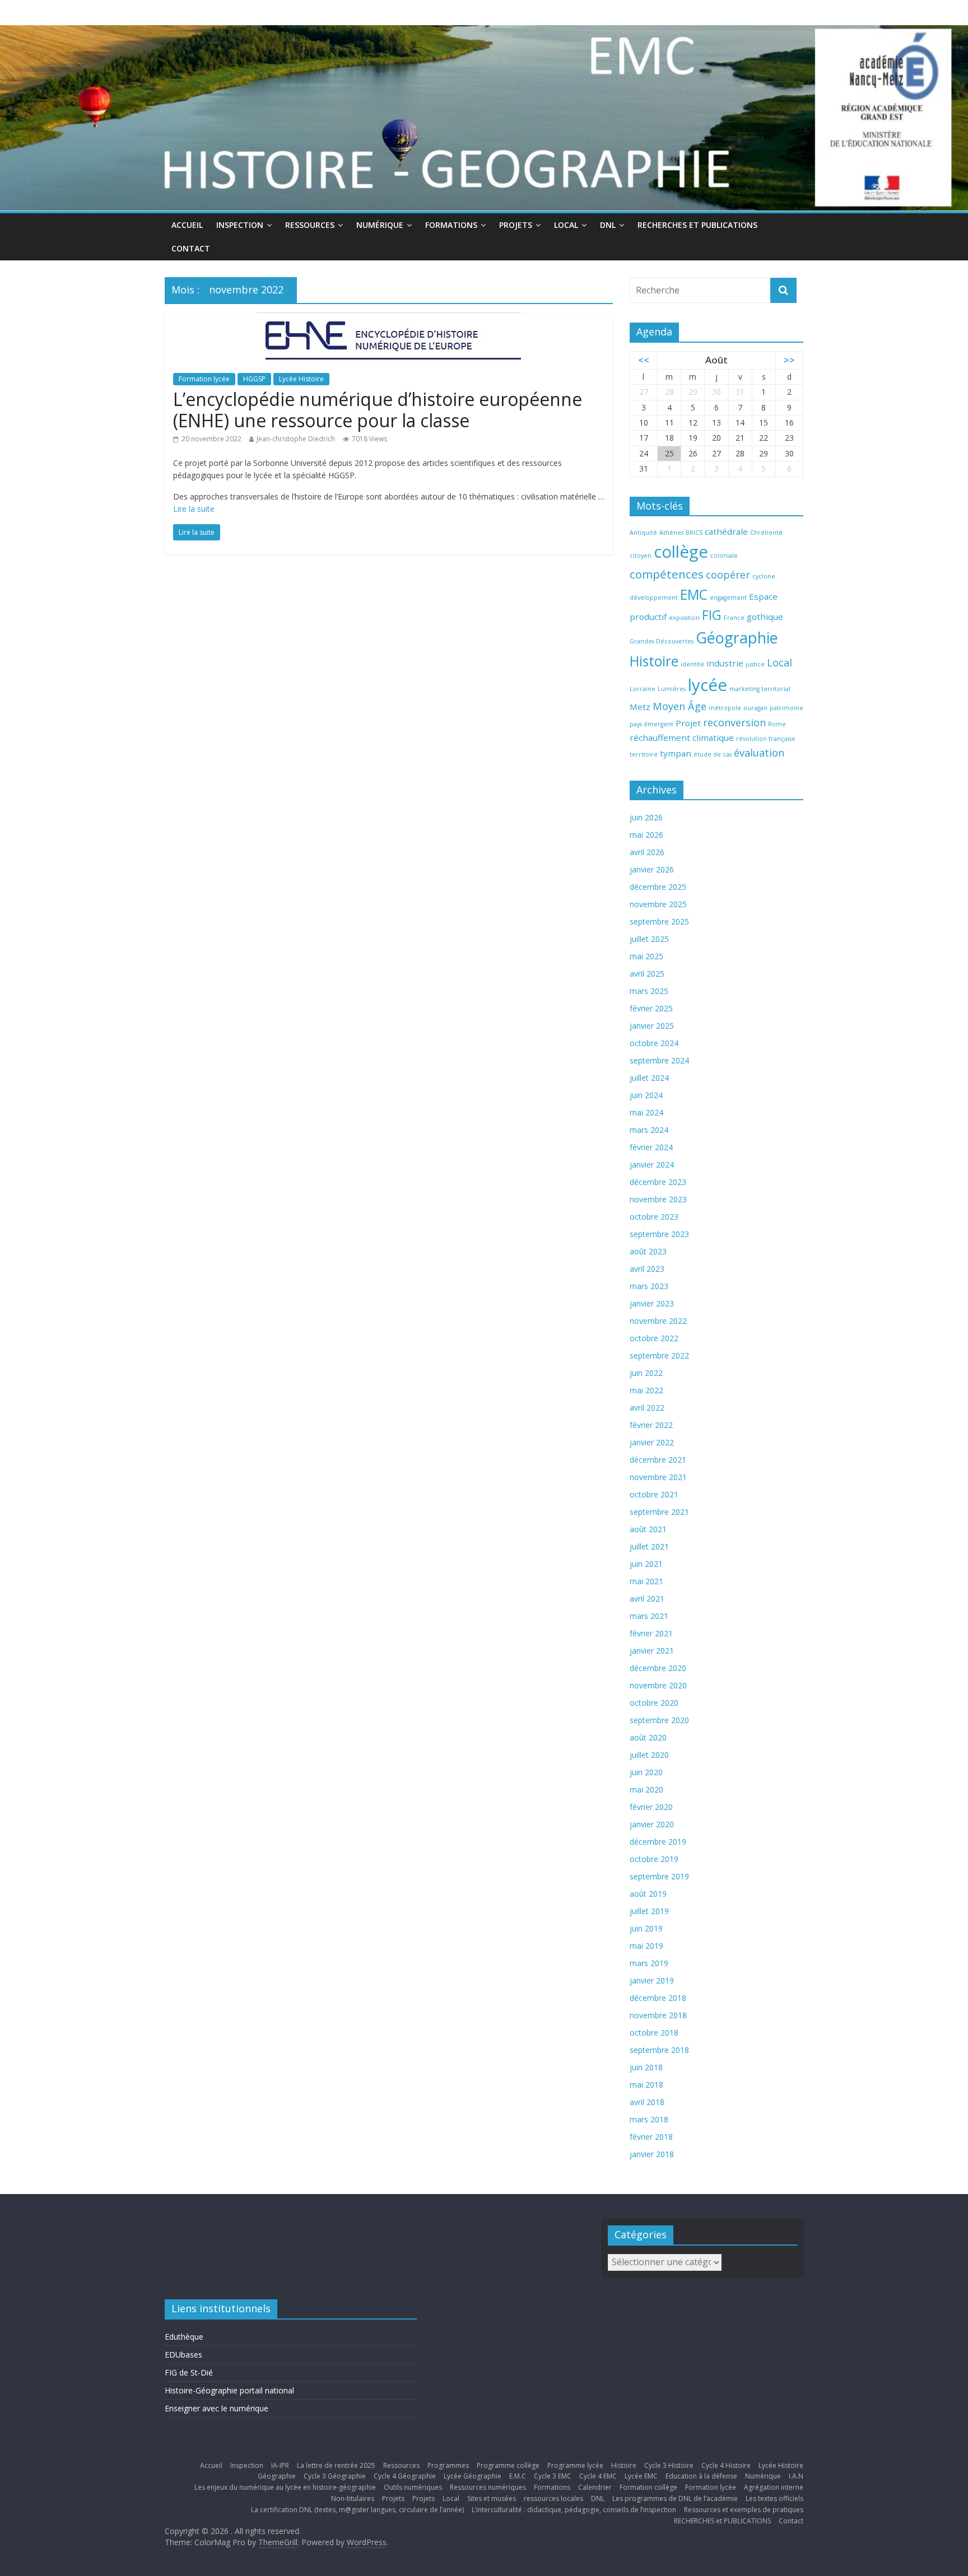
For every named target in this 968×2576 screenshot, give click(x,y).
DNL (608, 225)
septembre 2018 (659, 2050)
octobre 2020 (654, 1703)
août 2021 (648, 1529)
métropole (725, 708)
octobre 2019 (654, 1859)
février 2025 (651, 1008)
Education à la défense (701, 2476)
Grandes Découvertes (662, 641)
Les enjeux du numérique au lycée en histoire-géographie (285, 2487)
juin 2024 (646, 1095)
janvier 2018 (652, 2154)
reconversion (734, 722)
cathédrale (726, 531)
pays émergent (651, 724)
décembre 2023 (658, 1182)
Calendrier (595, 2487)
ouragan (755, 708)
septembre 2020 (659, 1720)
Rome (777, 724)
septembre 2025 (659, 921)
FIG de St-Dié (189, 2372)
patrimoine (787, 708)
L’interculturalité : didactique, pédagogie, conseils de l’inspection (574, 2510)
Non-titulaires (353, 2498)
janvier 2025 (652, 1026)
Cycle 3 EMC (553, 2476)
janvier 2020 (652, 1824)
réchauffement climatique (682, 738)
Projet (688, 723)
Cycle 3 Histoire (669, 2465)
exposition (684, 618)
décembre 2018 (658, 1998)
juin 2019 (646, 1928)
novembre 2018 (658, 2015)
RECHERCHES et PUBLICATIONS (697, 225)
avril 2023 (647, 1269)
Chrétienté (766, 533)
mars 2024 (649, 1130)
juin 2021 (646, 1564)
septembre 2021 (659, 1512)
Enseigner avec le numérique (217, 2408)
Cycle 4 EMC (598, 2476)
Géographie (737, 638)
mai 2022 (646, 1390)
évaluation (759, 753)
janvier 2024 (652, 1165)
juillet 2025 (649, 939)
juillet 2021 (649, 1546)
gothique (765, 617)
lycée (708, 685)
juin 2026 (646, 817)
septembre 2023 (659, 1234)
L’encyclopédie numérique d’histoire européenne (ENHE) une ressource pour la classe (378, 410)
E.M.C (518, 2476)
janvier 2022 (652, 1442)
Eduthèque (184, 2337)
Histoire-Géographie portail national (229, 2390)
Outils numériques (413, 2487)
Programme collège (508, 2465)
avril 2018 (647, 2102)
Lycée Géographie (473, 2476)
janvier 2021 (652, 1651)
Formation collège (648, 2487)
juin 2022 (646, 1373)
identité (692, 664)
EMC (694, 594)
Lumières (672, 689)
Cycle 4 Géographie (405, 2476)
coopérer (728, 575)
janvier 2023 (652, 1303)
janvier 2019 (652, 1980)
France (734, 618)
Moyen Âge (680, 706)
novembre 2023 (658, 1199)
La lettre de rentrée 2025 (336, 2465)
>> (789, 360)
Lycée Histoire (301, 379)
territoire (644, 754)
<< (644, 360)
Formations (451, 225)
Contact (191, 248)
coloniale (724, 556)
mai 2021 (646, 1581)
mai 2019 (646, 1946)
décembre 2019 (658, 1842)
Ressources (310, 225)
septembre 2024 (659, 1060)
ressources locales (553, 2498)
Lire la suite (194, 509)
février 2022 (651, 1425)
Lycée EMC (641, 2476)
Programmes (448, 2465)
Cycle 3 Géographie (335, 2476)
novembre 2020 (658, 1685)
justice (755, 664)
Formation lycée (204, 379)
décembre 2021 (658, 1460)
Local (566, 225)
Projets (516, 225)
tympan (676, 753)
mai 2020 (646, 1789)
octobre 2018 (654, 2033)
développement (654, 598)
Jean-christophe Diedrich (296, 439)
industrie (725, 663)
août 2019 (648, 1894)
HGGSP (254, 379)
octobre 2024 (654, 1043)
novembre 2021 (658, 1477)
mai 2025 (646, 956)
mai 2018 (646, 2085)
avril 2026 (647, 852)
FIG (712, 615)
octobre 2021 (654, 1494)
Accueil (187, 225)
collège (681, 552)
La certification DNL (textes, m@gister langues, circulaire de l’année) (357, 2510)
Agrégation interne (774, 2487)
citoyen (641, 556)
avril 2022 (647, 1408)
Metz (640, 707)
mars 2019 (649, 1963)
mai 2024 (646, 1112)
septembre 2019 (659, 1876)
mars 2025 (649, 991)
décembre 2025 (658, 887)
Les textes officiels (774, 2498)
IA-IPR (280, 2465)
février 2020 (651, 1807)
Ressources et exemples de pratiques (744, 2510)
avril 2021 (647, 1599)
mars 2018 (649, 2119)
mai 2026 (646, 835)
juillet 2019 (649, 1911)
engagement (728, 598)
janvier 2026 (652, 869)
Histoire (654, 661)
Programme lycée (575, 2465)
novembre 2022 (658, 1321)
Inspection (240, 225)
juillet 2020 (649, 1755)
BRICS (694, 533)
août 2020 (648, 1737)
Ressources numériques (488, 2487)
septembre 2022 (659, 1355)
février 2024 (651, 1147)
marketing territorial (760, 689)
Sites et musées (492, 2498)
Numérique (380, 225)
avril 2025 (647, 974)
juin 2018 (646, 2067)
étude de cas (713, 754)
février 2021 (651, 1633)
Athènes (671, 533)
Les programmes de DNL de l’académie (675, 2498)
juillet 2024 (649, 1078)
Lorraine (643, 689)
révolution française (766, 739)
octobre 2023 (654, 1217)
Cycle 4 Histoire (726, 2465)
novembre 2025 (658, 904)
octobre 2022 (654, 1338)
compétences (667, 574)
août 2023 (648, 1251)
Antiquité (643, 533)
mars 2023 (649, 1286)
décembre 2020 (658, 1668)
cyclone (764, 576)
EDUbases (183, 2355)
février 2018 (651, 2137)
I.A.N (796, 2476)
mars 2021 (649, 1616)
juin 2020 (646, 1772)
